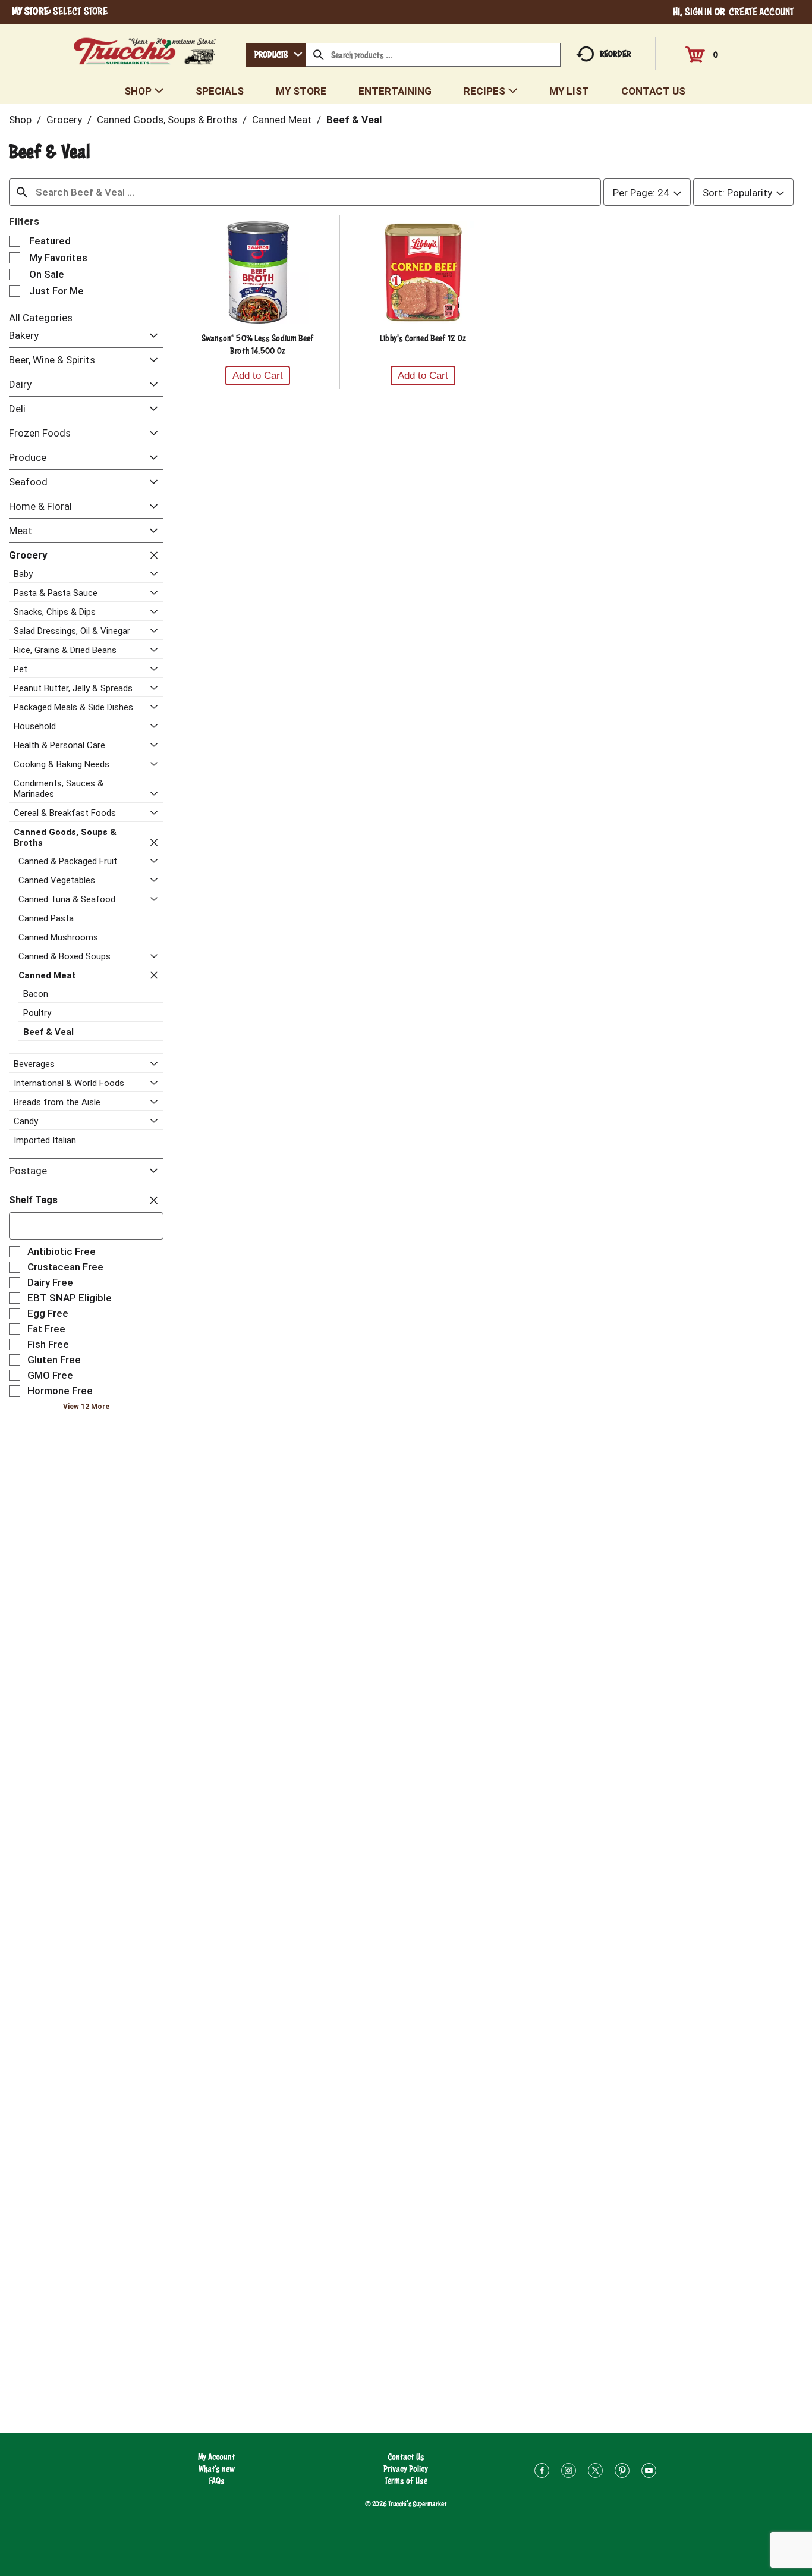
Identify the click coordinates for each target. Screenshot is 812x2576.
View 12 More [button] (86, 1407)
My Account (217, 2457)
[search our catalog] (319, 55)
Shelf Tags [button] (33, 1200)
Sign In (698, 12)
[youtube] (649, 2472)
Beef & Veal (354, 120)
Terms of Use (406, 2481)
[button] (151, 336)
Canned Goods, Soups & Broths (167, 120)
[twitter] (595, 2472)
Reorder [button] (615, 54)
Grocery (64, 120)
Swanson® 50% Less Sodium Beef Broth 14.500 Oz (258, 344)
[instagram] (569, 2472)
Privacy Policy (406, 2469)
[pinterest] (622, 2472)
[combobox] (276, 55)
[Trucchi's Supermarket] (145, 48)
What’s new (217, 2469)
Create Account (761, 12)
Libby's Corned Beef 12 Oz (423, 338)
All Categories (41, 318)
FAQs (217, 2481)
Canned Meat (282, 120)
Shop (20, 120)
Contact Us (406, 2457)
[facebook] (542, 2472)
